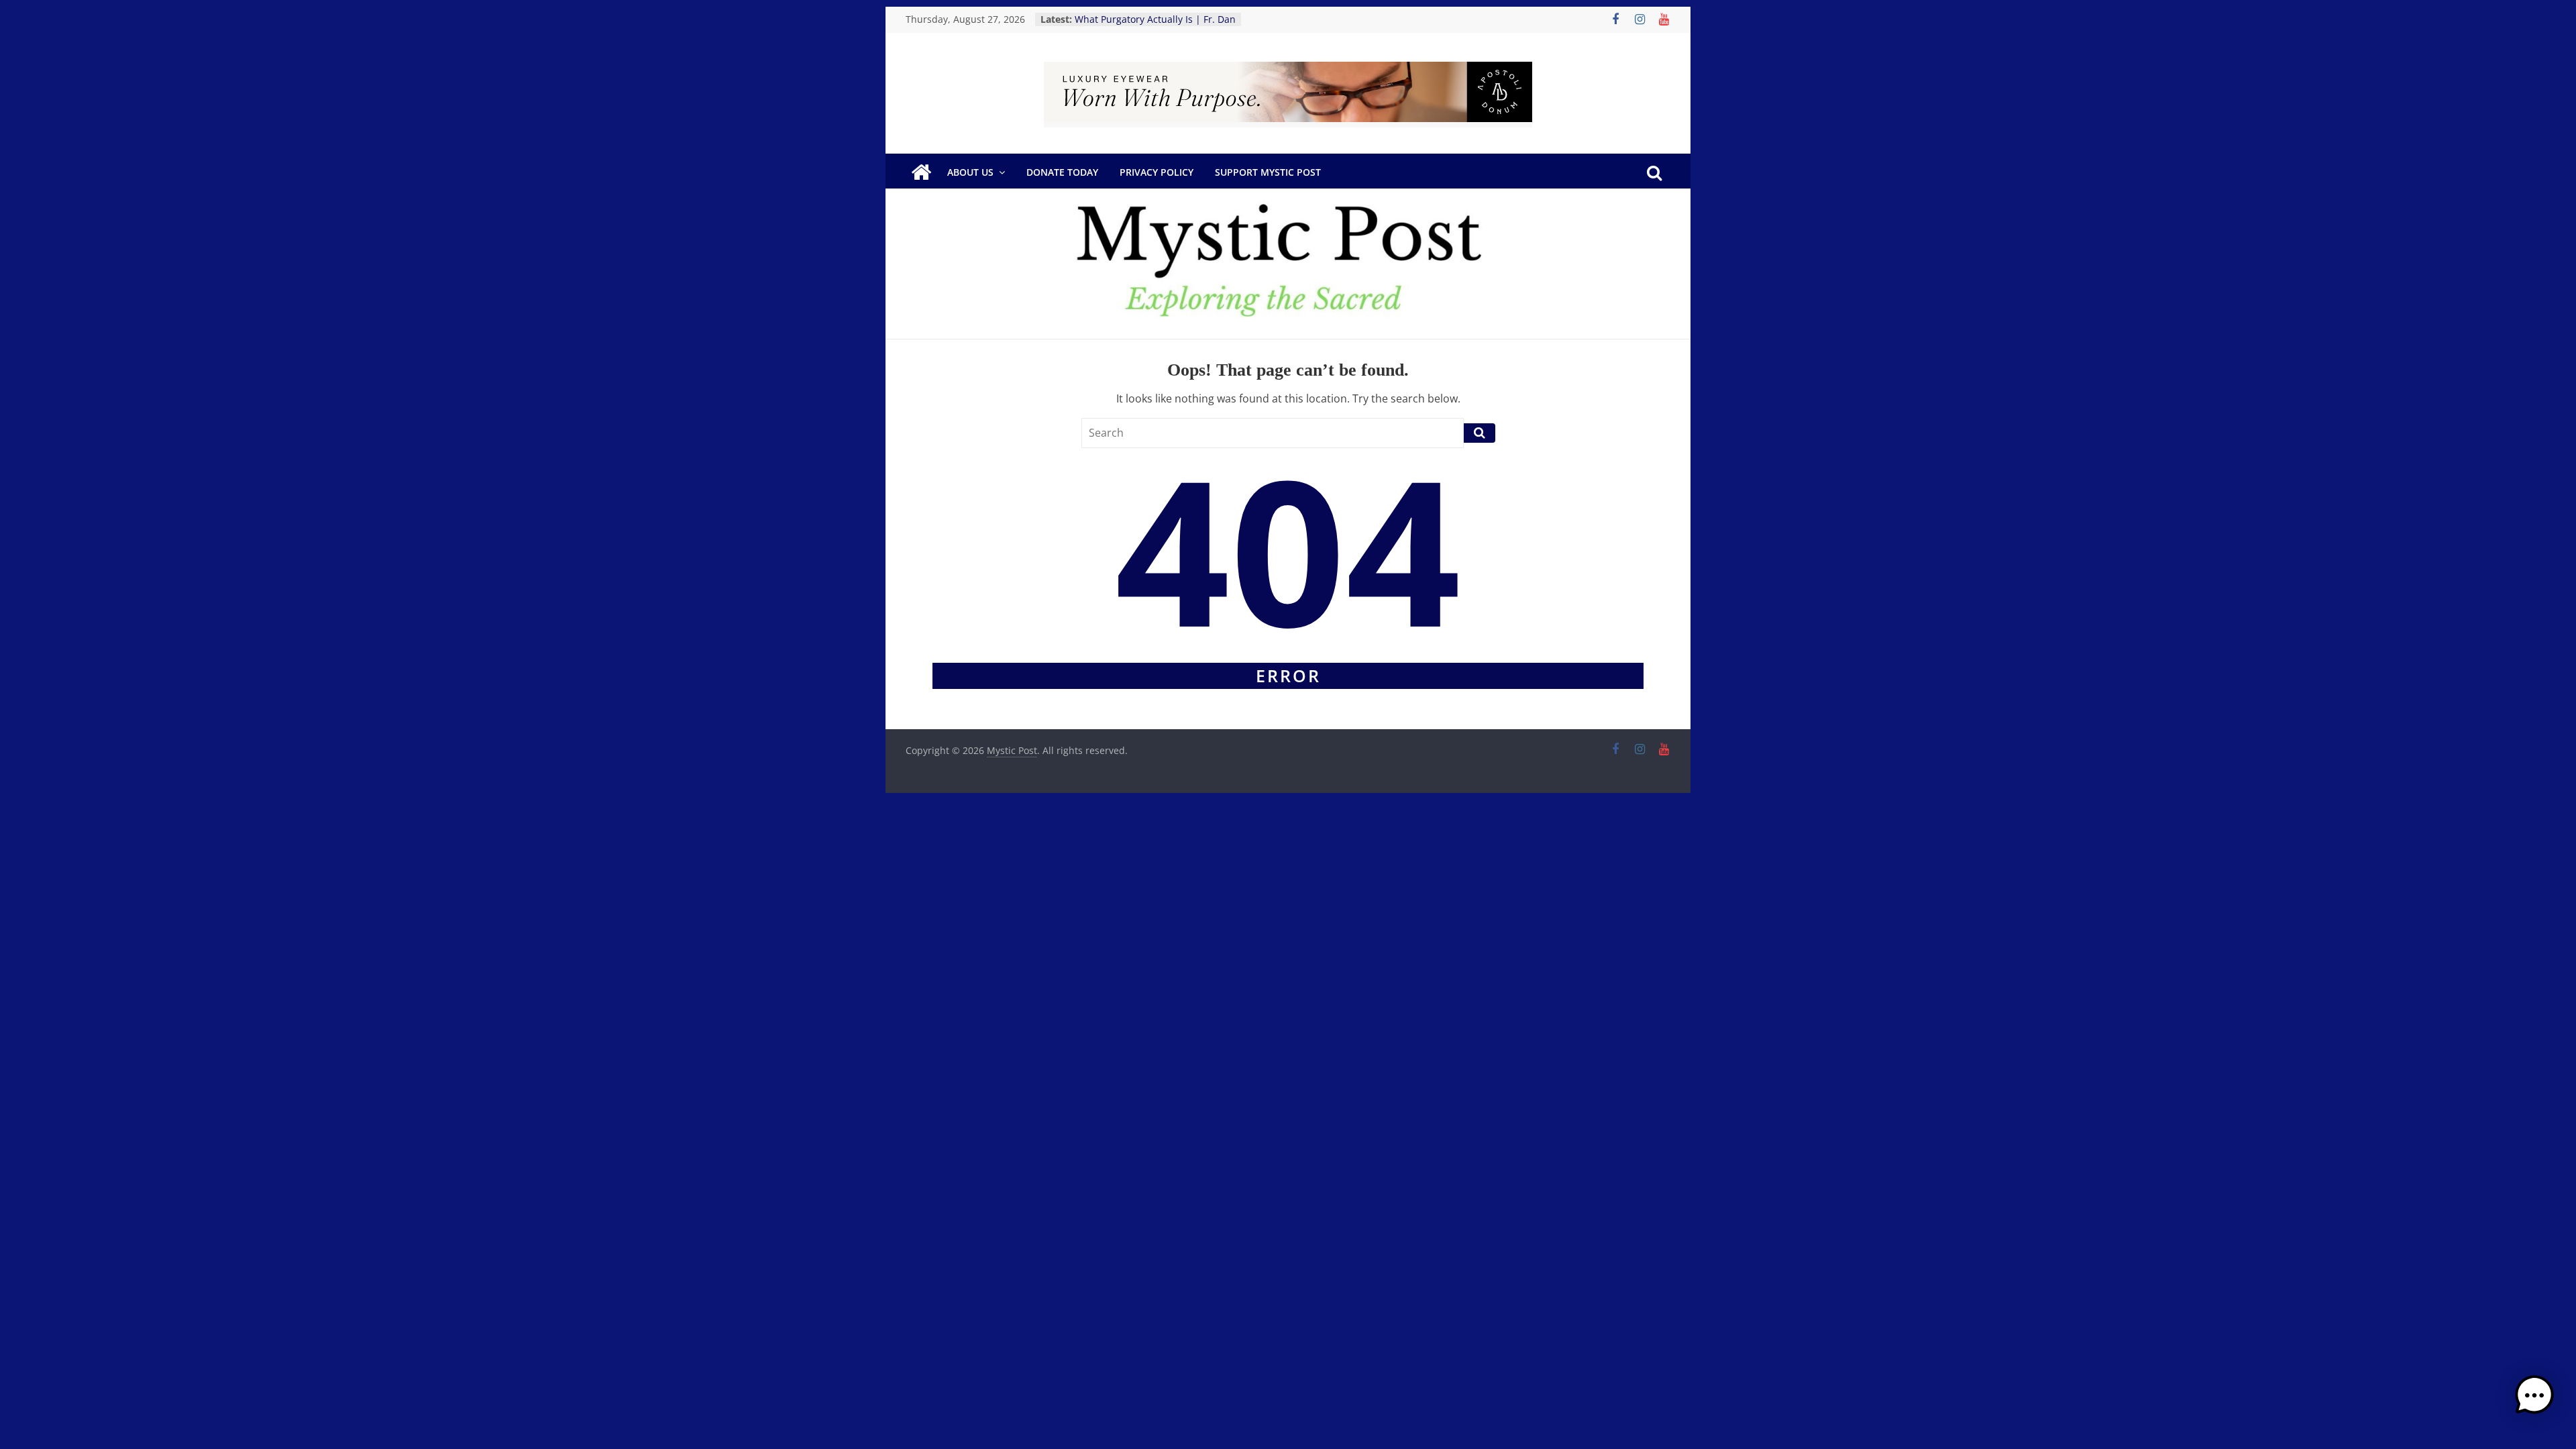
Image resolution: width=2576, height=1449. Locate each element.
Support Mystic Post (1268, 172)
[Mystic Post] (921, 172)
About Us (970, 172)
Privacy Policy (1157, 172)
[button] (2534, 1401)
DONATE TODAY (1062, 172)
